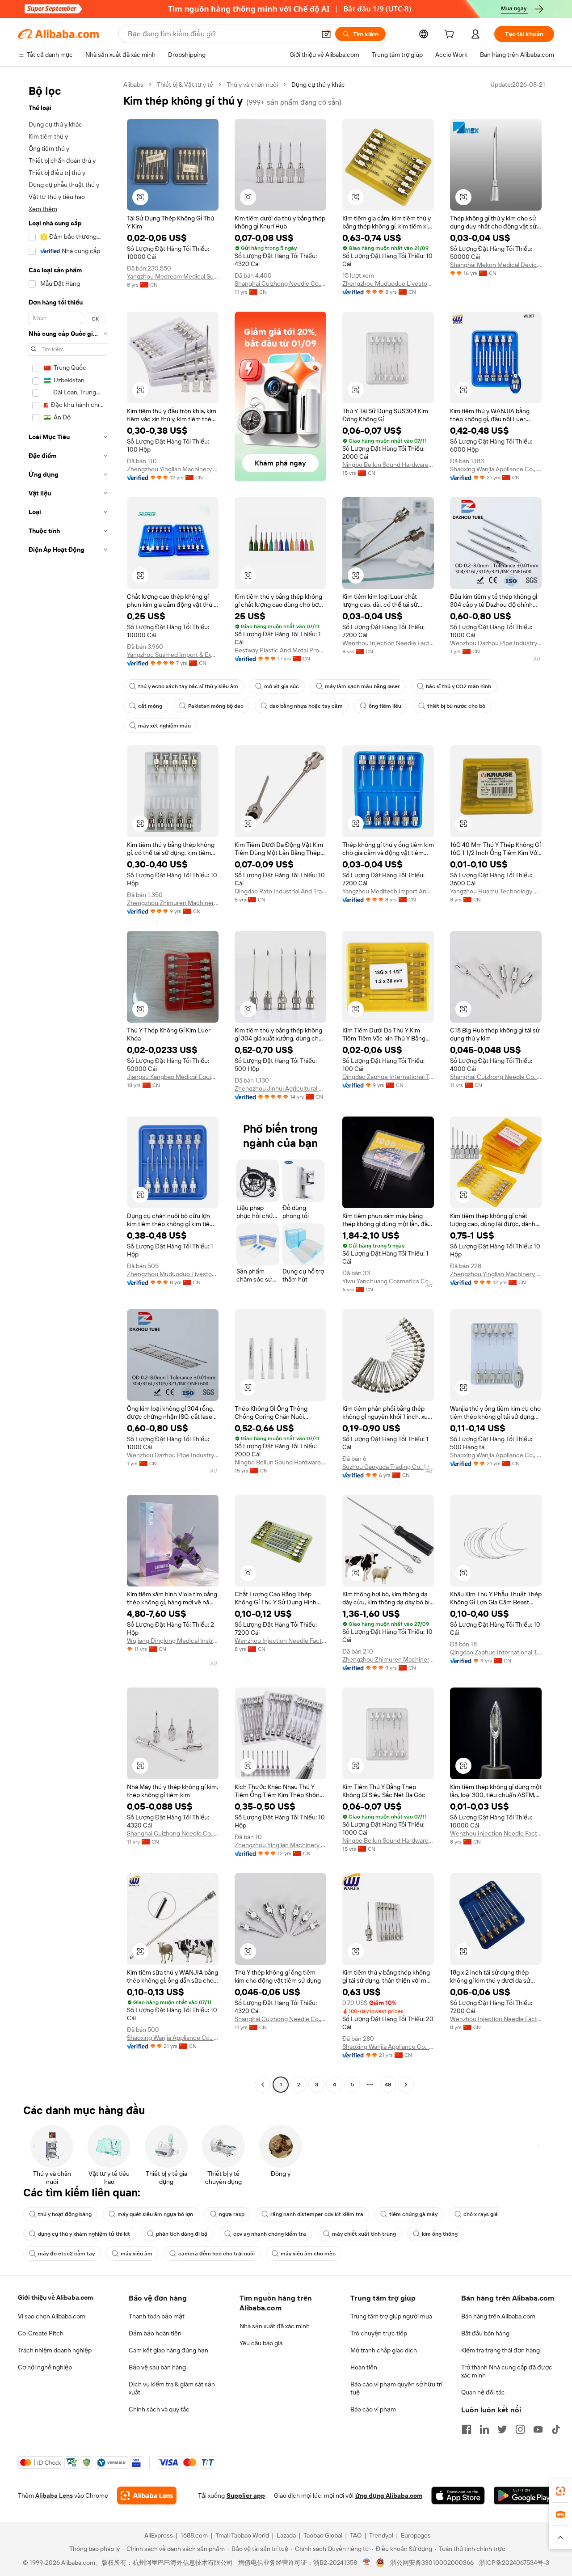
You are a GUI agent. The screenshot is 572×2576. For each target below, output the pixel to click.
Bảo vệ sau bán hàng (157, 2367)
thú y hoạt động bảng (65, 2214)
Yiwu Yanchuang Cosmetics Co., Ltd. (388, 1281)
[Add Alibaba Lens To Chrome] (147, 2496)
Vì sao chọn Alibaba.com (52, 2316)
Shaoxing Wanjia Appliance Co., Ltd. (496, 469)
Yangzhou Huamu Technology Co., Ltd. (496, 891)
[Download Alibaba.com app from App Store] (458, 2496)
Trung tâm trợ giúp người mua (391, 2316)
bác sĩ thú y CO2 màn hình (458, 686)
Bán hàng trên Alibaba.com (498, 2316)
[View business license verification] (367, 2563)
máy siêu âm (137, 2254)
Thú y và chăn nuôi (252, 85)
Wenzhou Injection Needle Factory (388, 643)
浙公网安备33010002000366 (432, 2563)
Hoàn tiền (364, 2367)
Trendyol (381, 2535)
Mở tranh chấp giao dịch (384, 2350)
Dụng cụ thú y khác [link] (318, 85)
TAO (356, 2535)
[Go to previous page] (263, 2085)
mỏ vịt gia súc (282, 686)
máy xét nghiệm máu (164, 726)
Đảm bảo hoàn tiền (155, 2333)
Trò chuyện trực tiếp (379, 2333)
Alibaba (133, 85)
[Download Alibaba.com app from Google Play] (524, 2496)
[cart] (451, 35)
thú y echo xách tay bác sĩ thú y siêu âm (188, 686)
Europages (416, 2535)
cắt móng (150, 706)
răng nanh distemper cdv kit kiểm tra (317, 2214)
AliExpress (159, 2535)
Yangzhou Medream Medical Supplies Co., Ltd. (173, 276)
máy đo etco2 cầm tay (66, 2254)
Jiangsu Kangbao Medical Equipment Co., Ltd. (173, 1077)
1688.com (194, 2535)
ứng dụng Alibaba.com (389, 2496)
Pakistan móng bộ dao (216, 706)
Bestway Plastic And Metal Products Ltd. (280, 650)
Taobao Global (323, 2535)
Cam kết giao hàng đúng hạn (168, 2350)
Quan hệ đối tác (483, 2392)
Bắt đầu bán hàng (485, 2333)
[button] (326, 34)
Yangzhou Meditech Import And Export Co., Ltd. (388, 891)
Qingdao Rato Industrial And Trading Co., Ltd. (280, 891)
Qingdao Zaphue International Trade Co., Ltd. (388, 1077)
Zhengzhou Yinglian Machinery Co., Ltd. (173, 469)
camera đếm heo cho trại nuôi (217, 2254)
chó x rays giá (481, 2214)
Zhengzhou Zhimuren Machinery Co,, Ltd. (173, 903)
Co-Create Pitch (41, 2333)
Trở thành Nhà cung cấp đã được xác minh (507, 2371)
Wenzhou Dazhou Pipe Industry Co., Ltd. (496, 643)
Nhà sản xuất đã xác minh (275, 2326)
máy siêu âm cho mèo (308, 2254)
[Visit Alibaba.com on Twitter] (502, 2429)
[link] (560, 2491)
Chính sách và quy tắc (159, 2409)
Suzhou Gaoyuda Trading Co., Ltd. (388, 1467)
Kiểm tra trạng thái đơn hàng (500, 2350)
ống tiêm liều (385, 706)
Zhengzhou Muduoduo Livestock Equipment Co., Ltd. (388, 283)
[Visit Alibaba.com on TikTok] (556, 2429)
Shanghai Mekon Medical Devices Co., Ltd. (496, 265)
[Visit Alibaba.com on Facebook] (467, 2429)
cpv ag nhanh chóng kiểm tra (270, 2234)
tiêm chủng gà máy (413, 2214)
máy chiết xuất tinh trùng (364, 2234)
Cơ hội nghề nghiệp (45, 2367)
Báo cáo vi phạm (373, 2409)
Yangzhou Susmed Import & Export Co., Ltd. (173, 655)
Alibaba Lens (54, 2496)
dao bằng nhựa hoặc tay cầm (306, 706)
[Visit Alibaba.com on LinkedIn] (484, 2429)
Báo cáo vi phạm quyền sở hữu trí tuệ (396, 2388)
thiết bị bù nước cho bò (456, 706)
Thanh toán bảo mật (157, 2316)
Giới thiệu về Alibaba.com (55, 2297)
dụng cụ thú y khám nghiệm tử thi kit (84, 2234)
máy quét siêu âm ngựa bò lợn (155, 2214)
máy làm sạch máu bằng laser (362, 686)
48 (388, 2085)
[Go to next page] (406, 2085)
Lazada (286, 2535)
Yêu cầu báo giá (261, 2343)
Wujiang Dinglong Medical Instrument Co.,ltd (173, 1641)
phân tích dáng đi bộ (182, 2234)
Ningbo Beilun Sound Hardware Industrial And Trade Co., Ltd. (388, 465)
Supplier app (246, 2496)
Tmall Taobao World (242, 2535)
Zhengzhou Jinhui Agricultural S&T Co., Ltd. (280, 1088)
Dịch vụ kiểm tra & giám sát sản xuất (172, 2388)
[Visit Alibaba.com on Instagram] (520, 2429)
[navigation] (68, 1086)
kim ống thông (440, 2234)
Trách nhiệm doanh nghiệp (55, 2350)
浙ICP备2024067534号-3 (514, 2563)
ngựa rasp (232, 2214)
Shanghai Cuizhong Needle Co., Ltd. (280, 283)
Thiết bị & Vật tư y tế (185, 85)
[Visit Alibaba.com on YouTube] (538, 2429)
